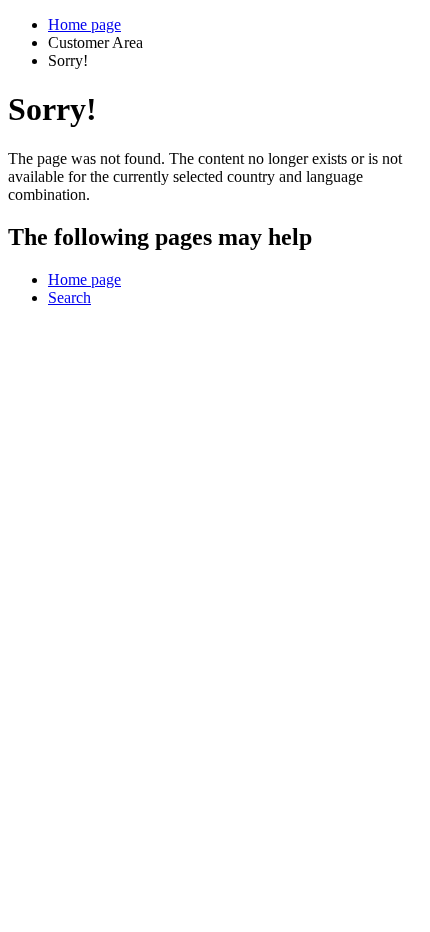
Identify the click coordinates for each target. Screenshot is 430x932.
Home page (84, 24)
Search (69, 297)
